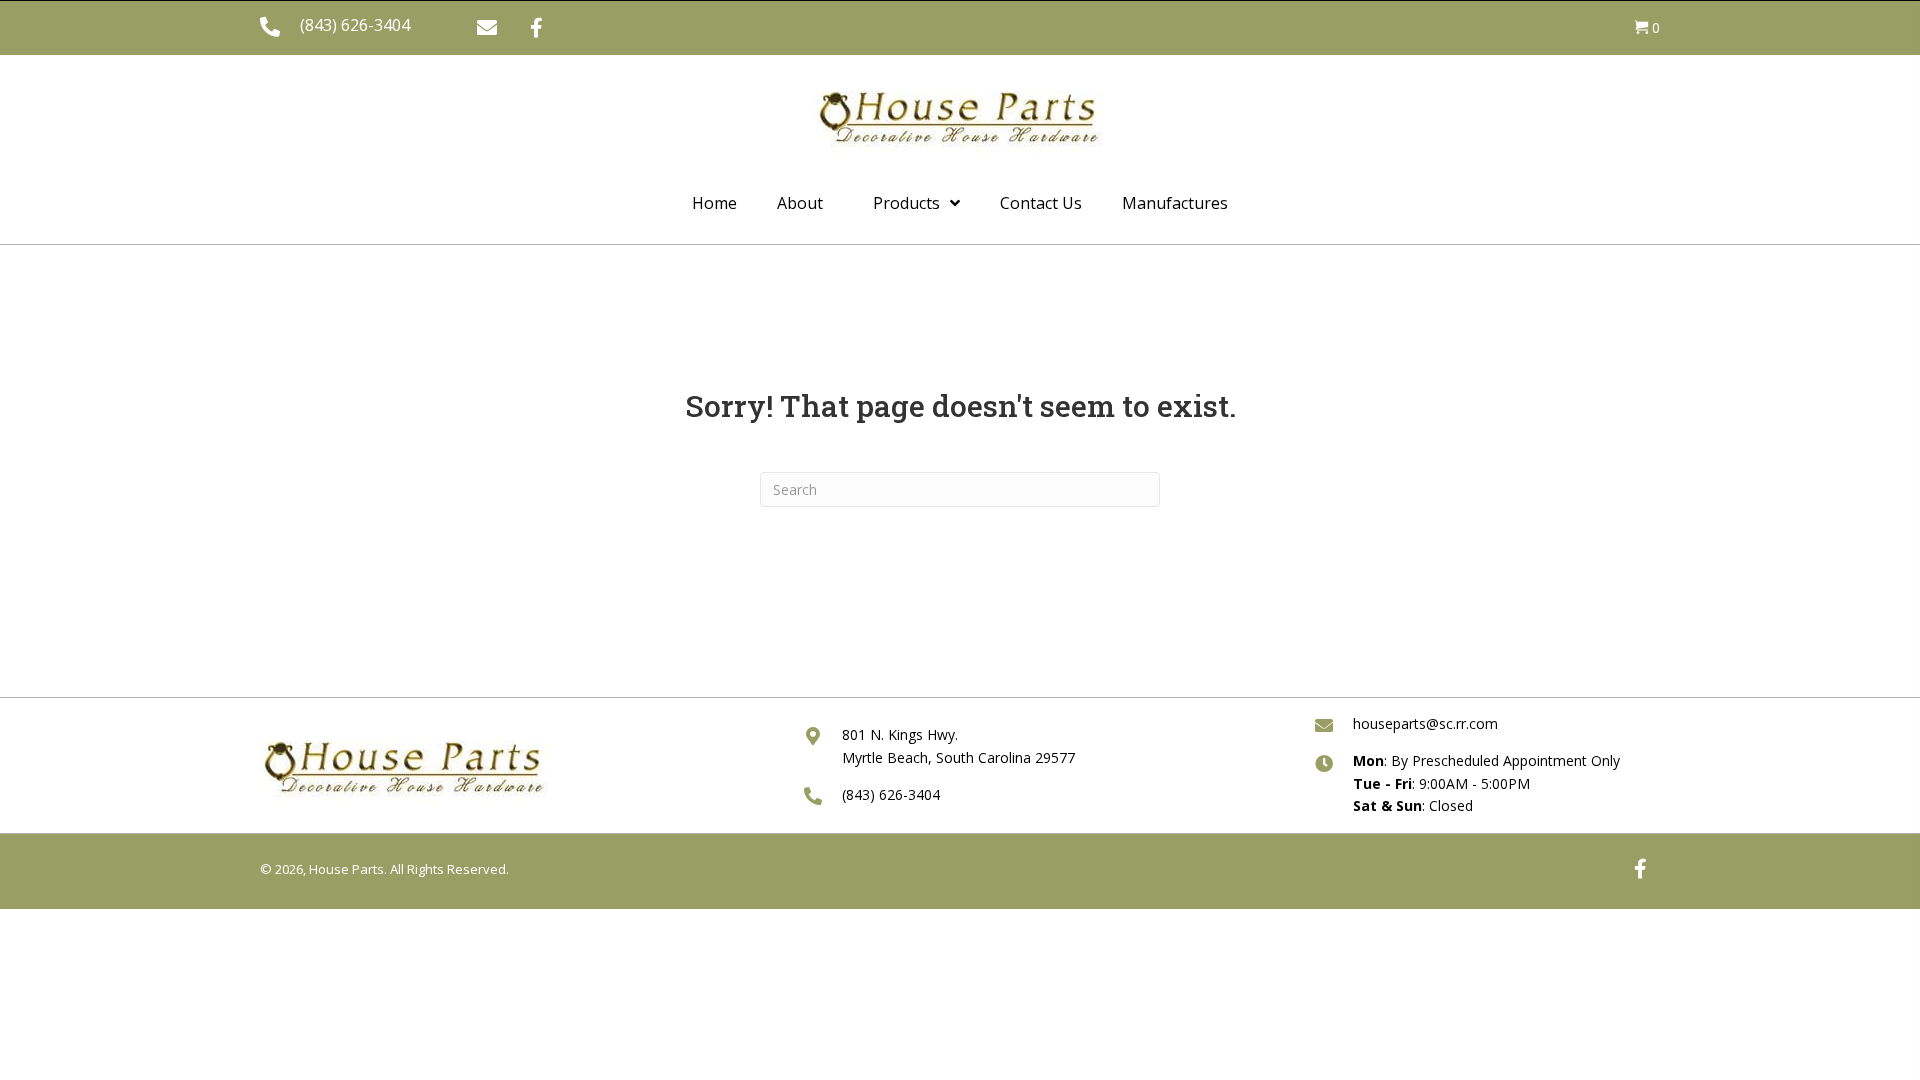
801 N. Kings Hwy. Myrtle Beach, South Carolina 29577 (958, 745)
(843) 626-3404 (355, 25)
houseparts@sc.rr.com (1425, 723)
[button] (487, 28)
